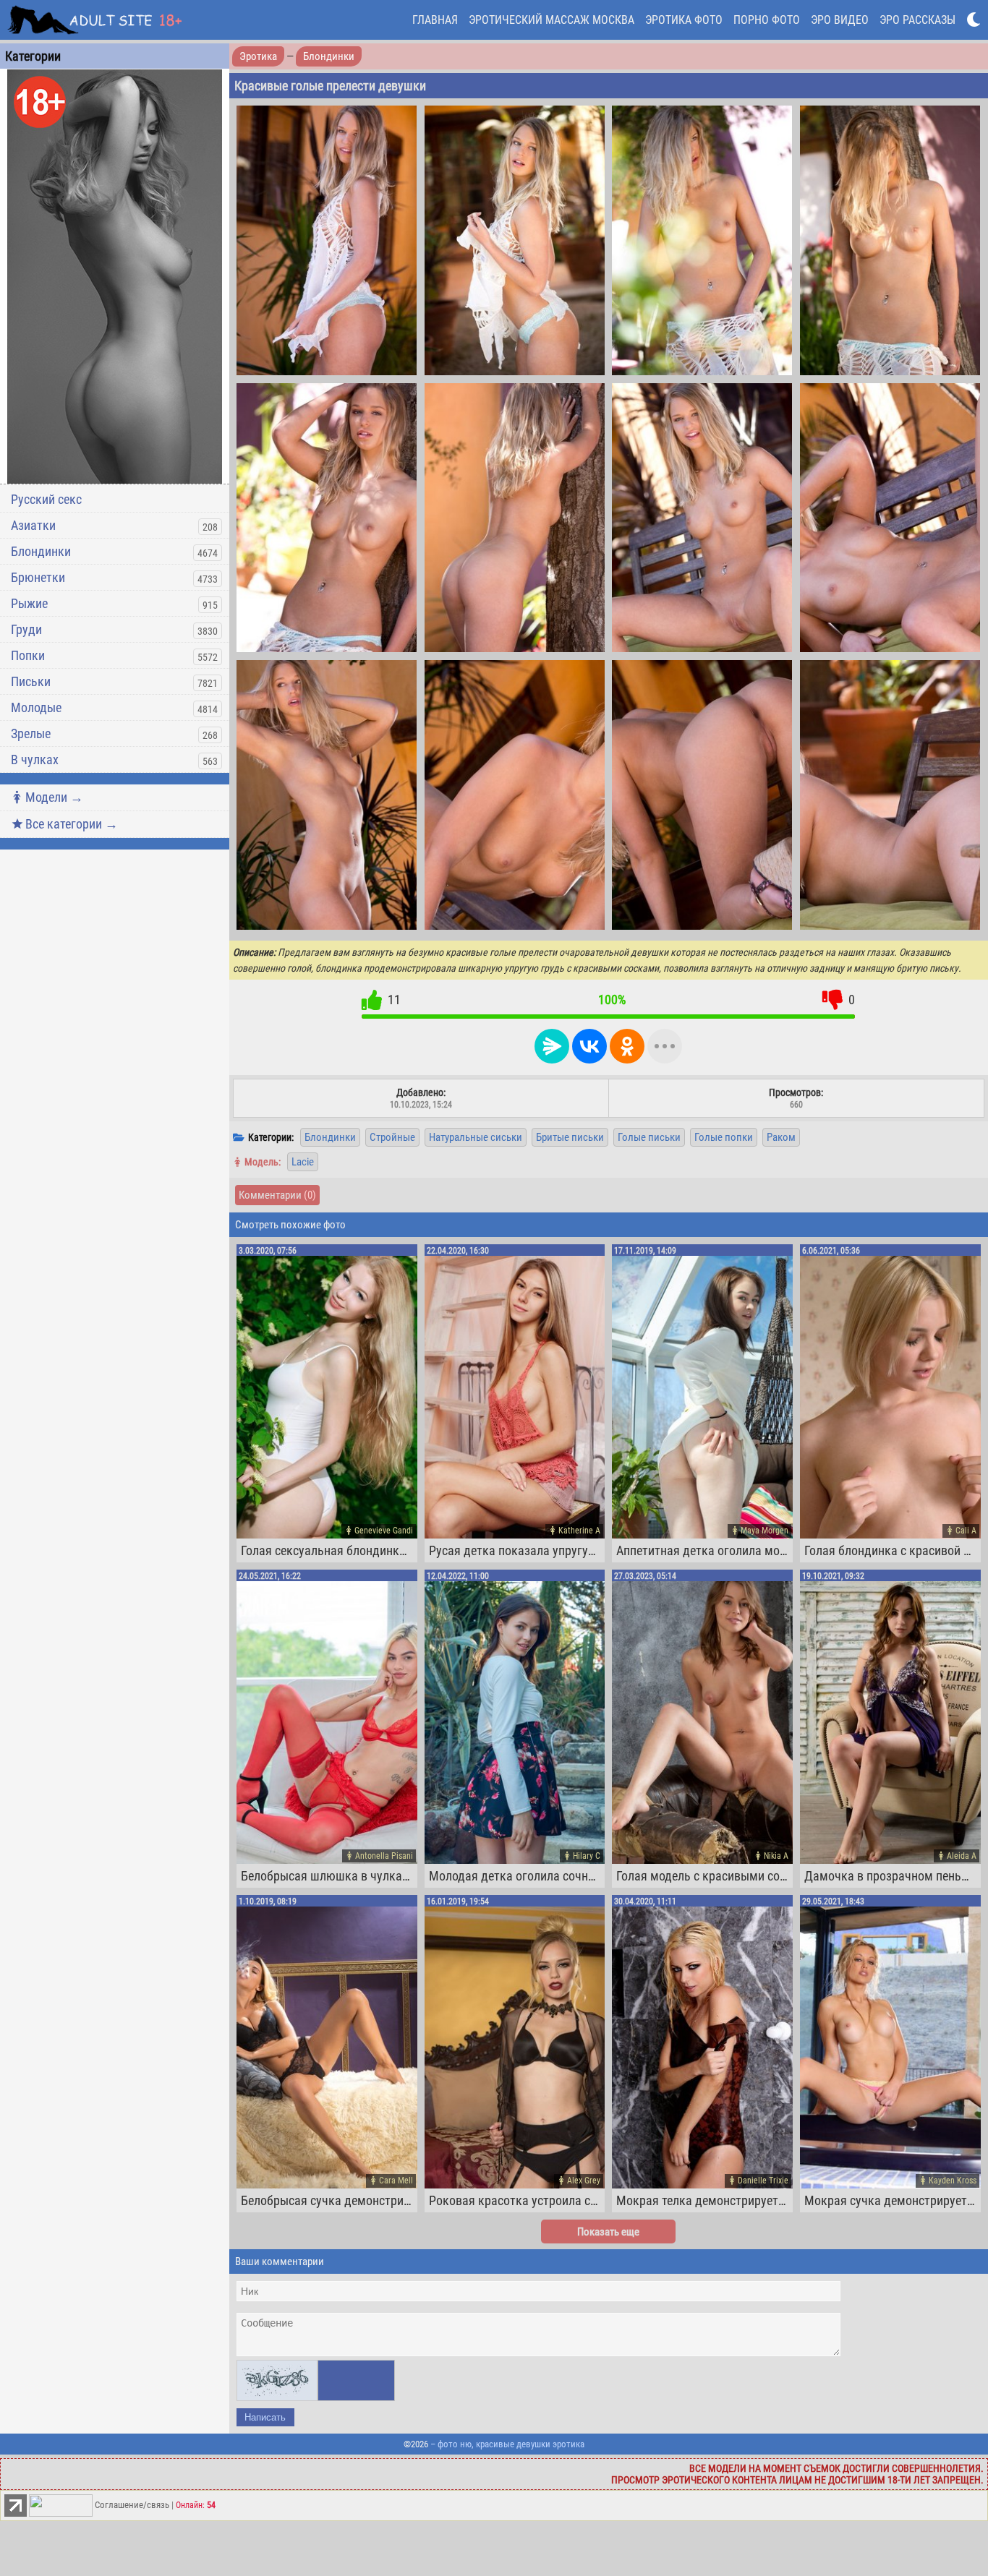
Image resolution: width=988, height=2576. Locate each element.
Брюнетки (38, 577)
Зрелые (31, 733)
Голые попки (724, 1137)
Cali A (966, 1531)
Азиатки (33, 525)
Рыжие (29, 603)
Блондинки (41, 551)
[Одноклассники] (627, 1046)
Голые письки (649, 1137)
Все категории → (72, 824)
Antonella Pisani (384, 1856)
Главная (435, 20)
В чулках (35, 759)
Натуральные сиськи (476, 1137)
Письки (31, 681)
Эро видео (840, 20)
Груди (26, 629)
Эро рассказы (917, 20)
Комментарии (277, 1195)
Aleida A (962, 1856)
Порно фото (767, 20)
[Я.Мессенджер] (552, 1046)
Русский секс (46, 499)
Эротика (258, 56)
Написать (265, 2417)
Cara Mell (396, 2181)
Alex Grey (584, 2181)
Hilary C (587, 1856)
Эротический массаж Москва (552, 20)
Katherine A (579, 1531)
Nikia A (776, 1856)
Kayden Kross (953, 2181)
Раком (781, 1137)
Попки (28, 655)
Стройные (392, 1137)
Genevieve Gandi (384, 1531)
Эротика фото (684, 20)
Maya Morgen (765, 1531)
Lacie (303, 1162)
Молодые (36, 707)
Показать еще (608, 2232)
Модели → (54, 797)
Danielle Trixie (763, 2181)
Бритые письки (570, 1137)
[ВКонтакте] (589, 1046)
